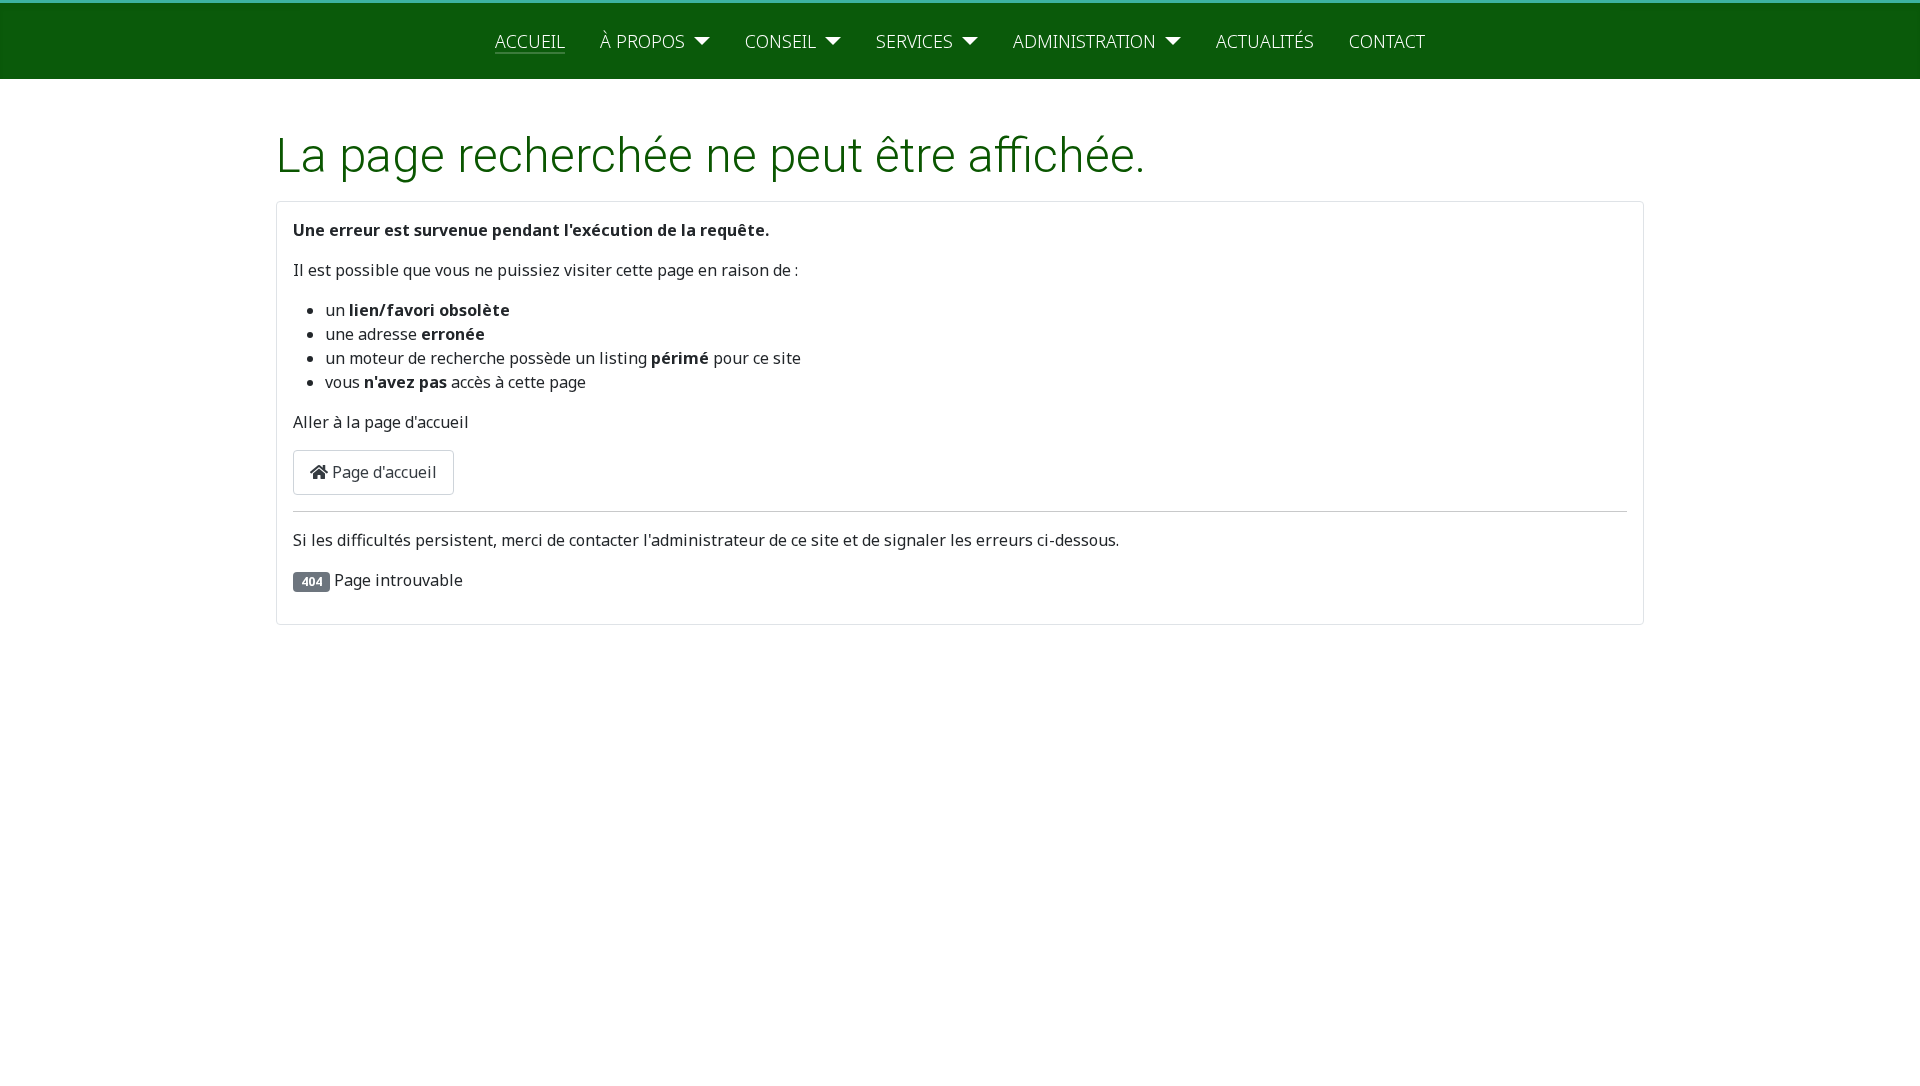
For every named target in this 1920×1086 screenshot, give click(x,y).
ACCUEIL (530, 41)
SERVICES (914, 41)
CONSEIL (780, 41)
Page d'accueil (382, 472)
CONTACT (1387, 41)
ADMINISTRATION (1084, 41)
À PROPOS (642, 41)
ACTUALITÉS (1265, 41)
